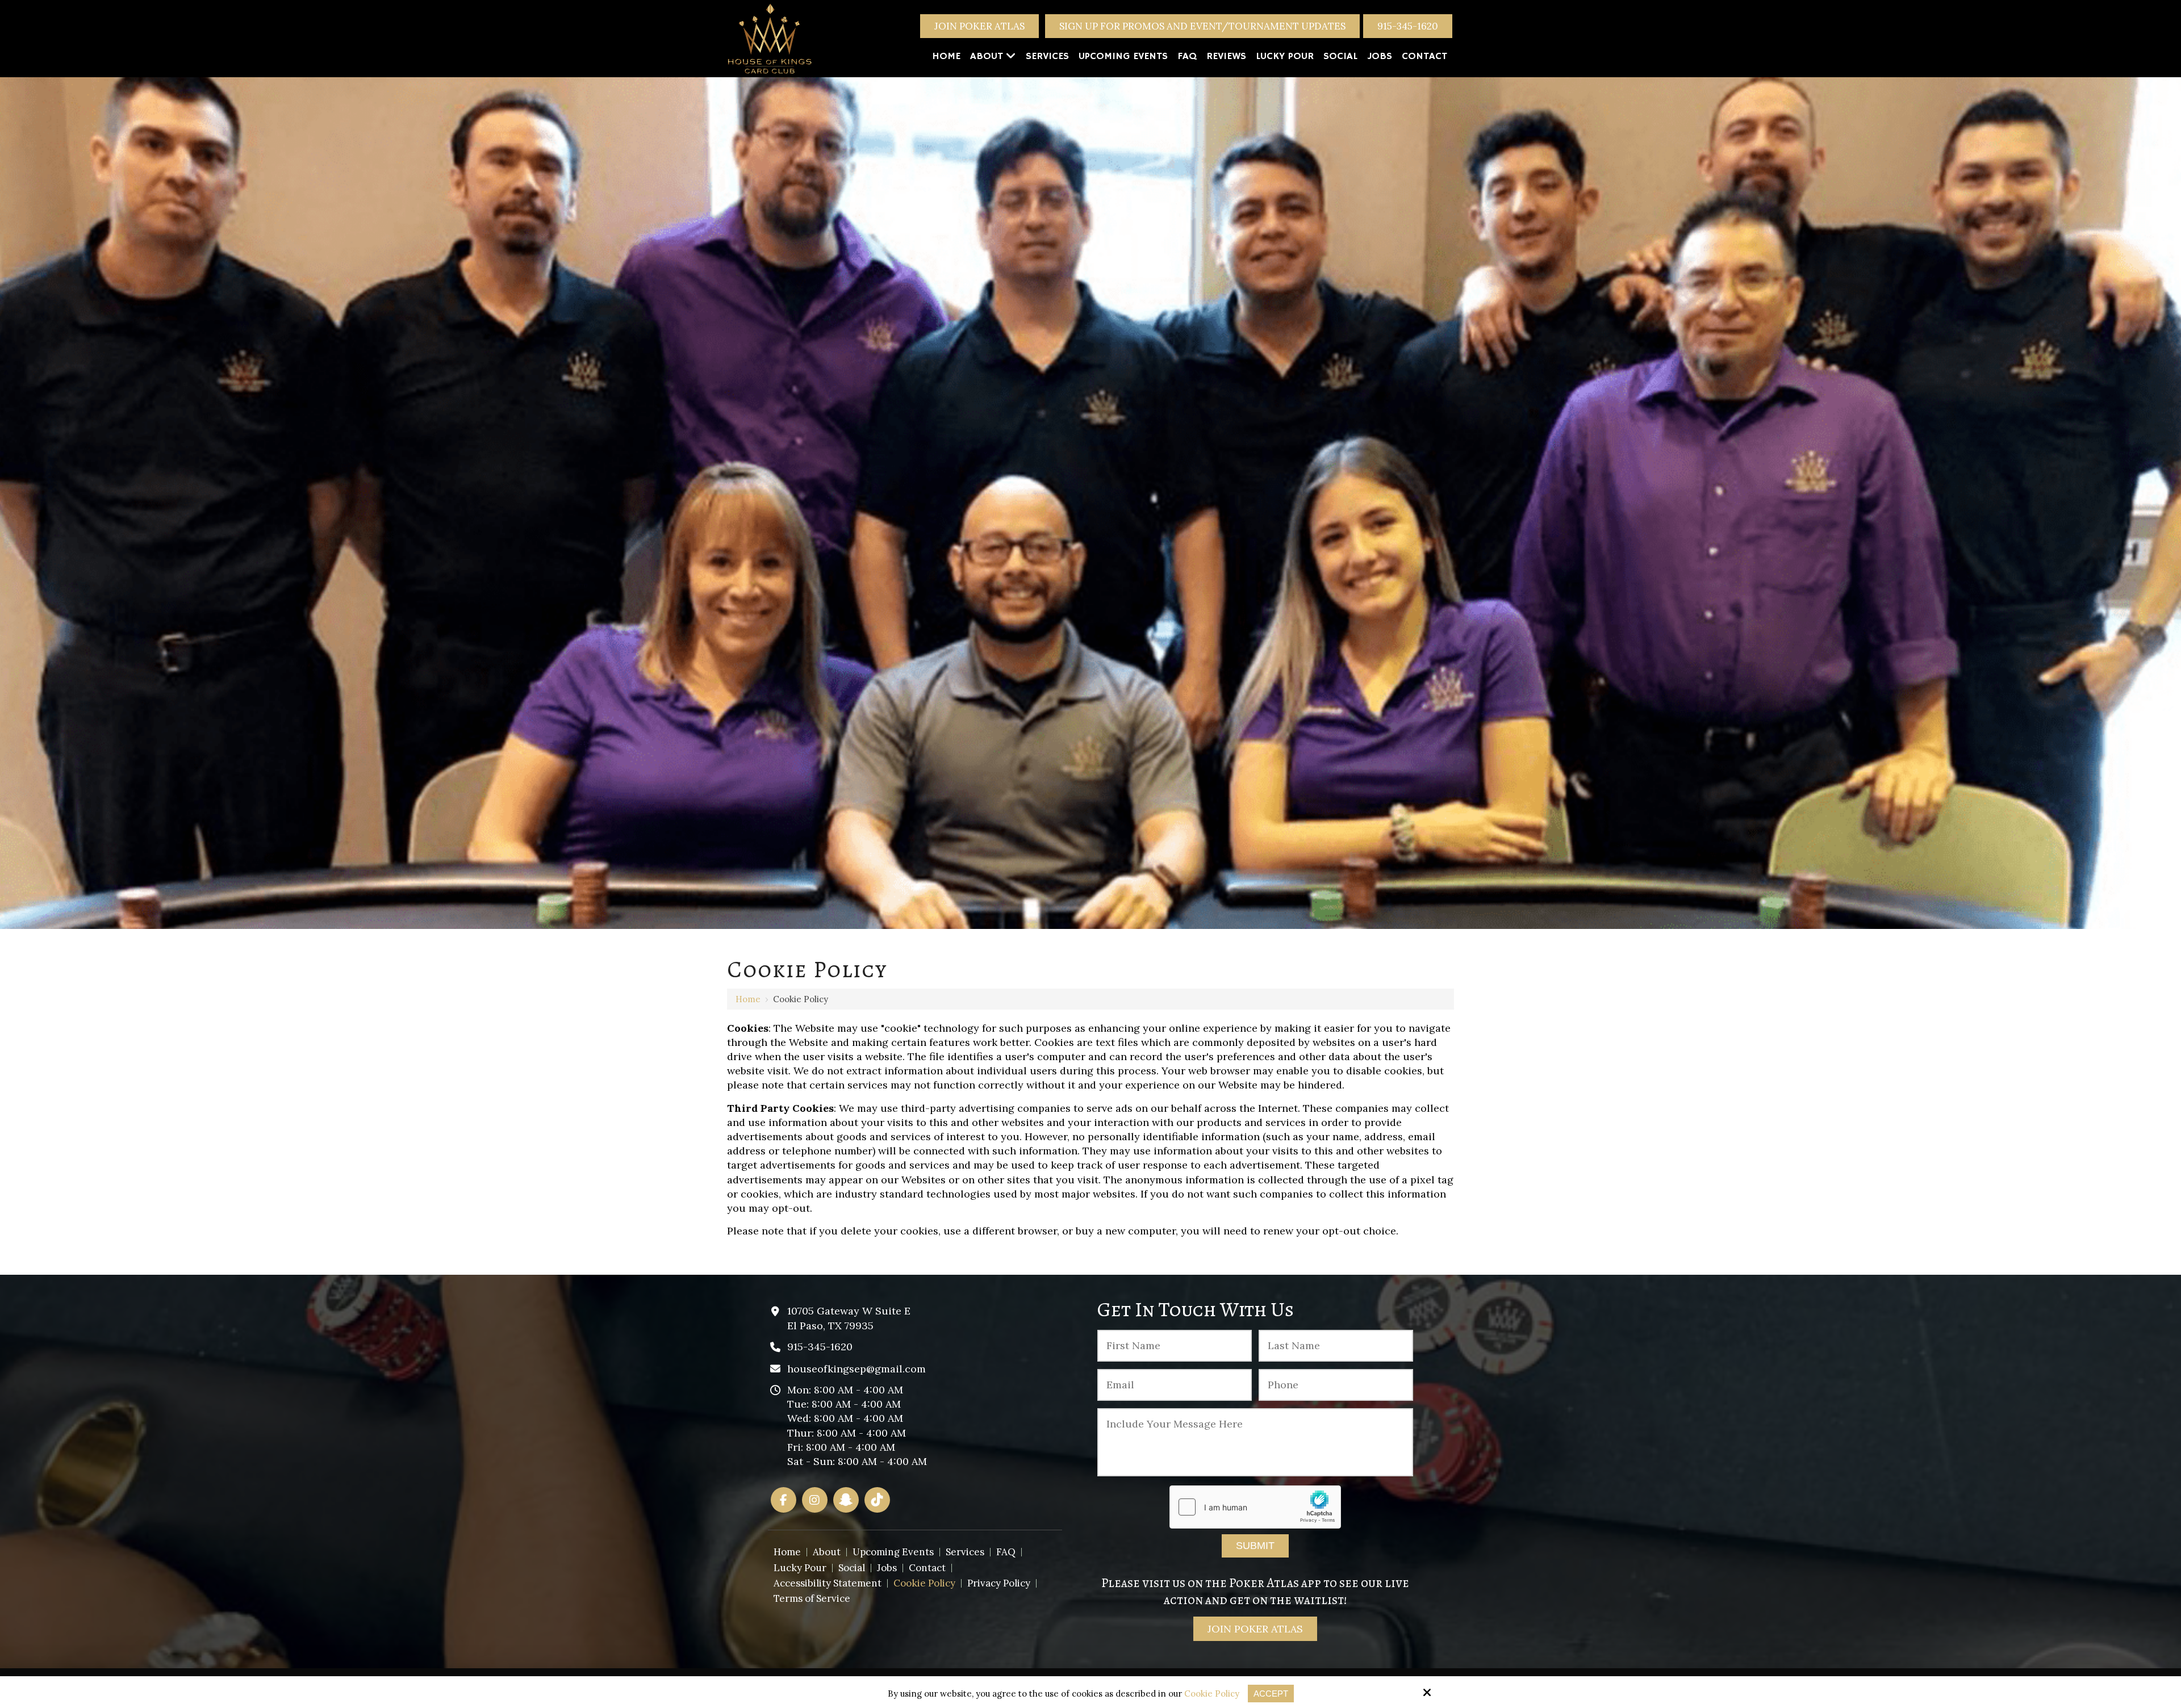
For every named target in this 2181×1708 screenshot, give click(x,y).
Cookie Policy (1212, 1694)
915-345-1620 (1408, 26)
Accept (1271, 1694)
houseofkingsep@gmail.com (856, 1369)
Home (748, 999)
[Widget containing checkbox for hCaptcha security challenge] (1255, 1507)
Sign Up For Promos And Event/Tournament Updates (1202, 26)
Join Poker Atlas (979, 26)
